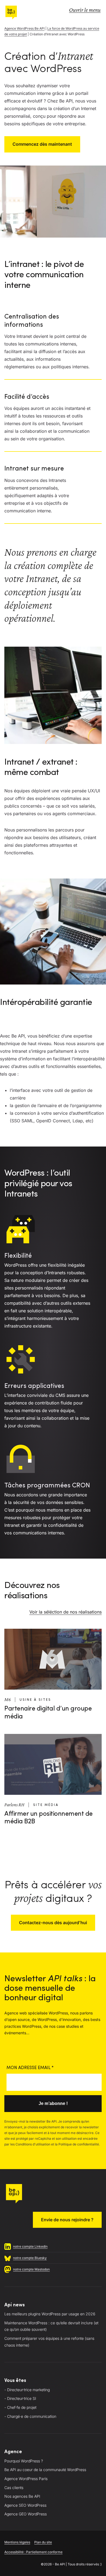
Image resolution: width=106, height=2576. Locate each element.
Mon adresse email (30, 2068)
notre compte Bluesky (30, 2258)
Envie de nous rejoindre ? (67, 2220)
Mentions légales (17, 2542)
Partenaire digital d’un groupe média (48, 1713)
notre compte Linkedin (30, 2246)
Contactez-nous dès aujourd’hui (53, 1923)
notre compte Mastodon (31, 2269)
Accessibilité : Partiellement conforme (33, 2552)
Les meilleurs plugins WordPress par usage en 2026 (50, 2314)
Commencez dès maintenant (42, 144)
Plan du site (43, 2542)
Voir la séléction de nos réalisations (66, 1612)
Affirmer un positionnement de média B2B (49, 1818)
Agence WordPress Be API (24, 28)
